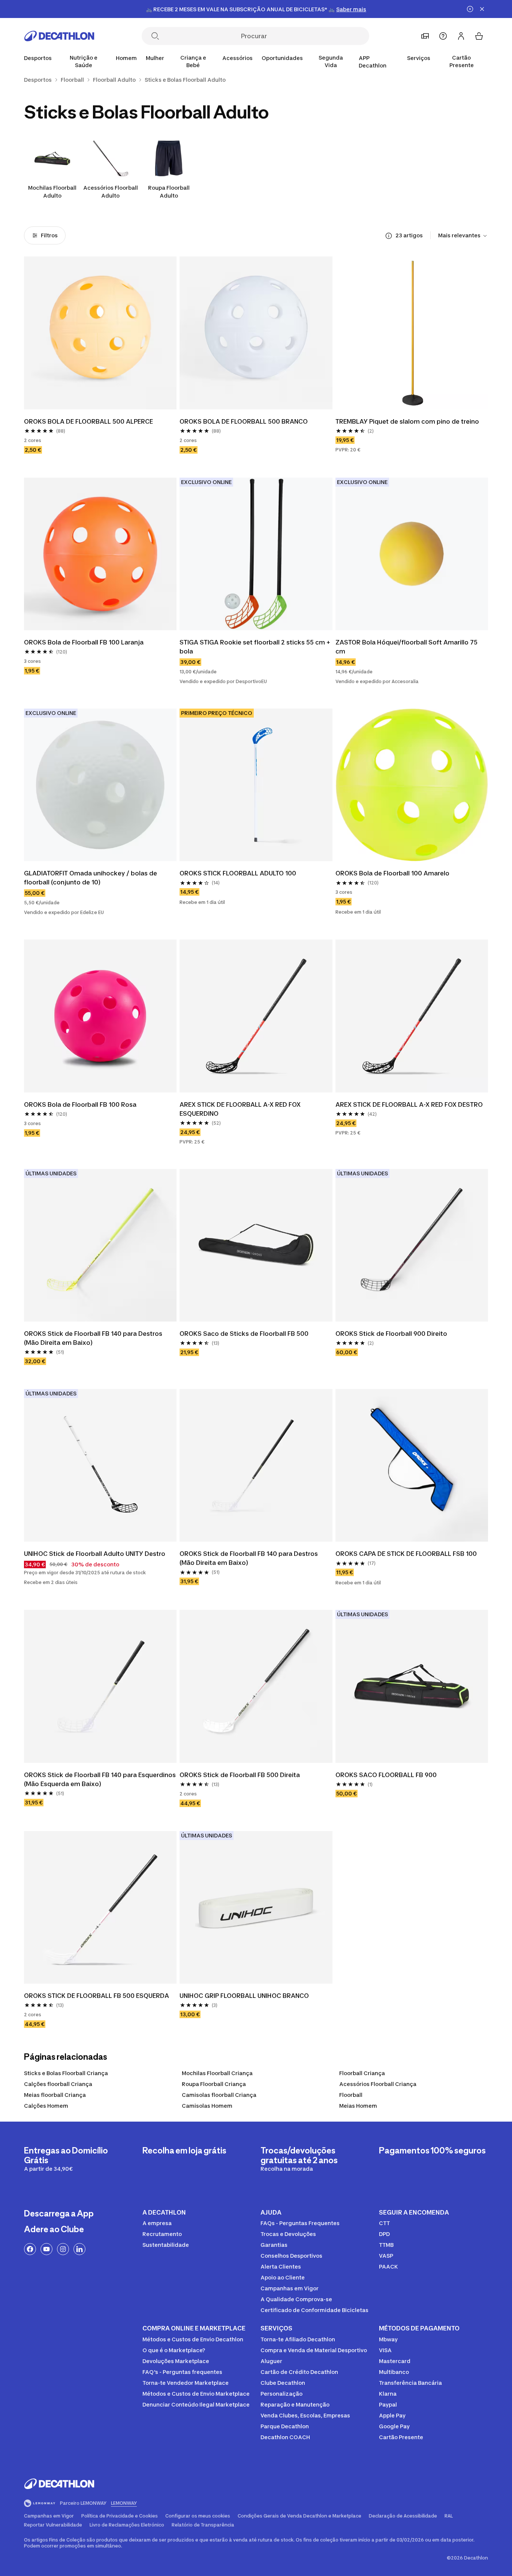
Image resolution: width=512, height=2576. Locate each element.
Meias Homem (358, 2106)
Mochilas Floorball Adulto (52, 192)
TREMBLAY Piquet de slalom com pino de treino (407, 421)
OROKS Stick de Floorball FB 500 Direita (240, 1775)
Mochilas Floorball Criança (217, 2073)
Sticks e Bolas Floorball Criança (66, 2073)
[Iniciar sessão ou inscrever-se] (461, 36)
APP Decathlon (373, 62)
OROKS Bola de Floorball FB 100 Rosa (80, 1104)
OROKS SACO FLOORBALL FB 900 (386, 1775)
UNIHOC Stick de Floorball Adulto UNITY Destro (95, 1554)
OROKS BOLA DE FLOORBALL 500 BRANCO (244, 421)
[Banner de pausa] (470, 9)
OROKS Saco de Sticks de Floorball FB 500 (244, 1334)
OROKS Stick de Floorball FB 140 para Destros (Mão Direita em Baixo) (94, 1338)
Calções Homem (46, 2106)
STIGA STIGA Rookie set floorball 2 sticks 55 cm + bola (256, 647)
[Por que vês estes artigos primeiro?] (389, 236)
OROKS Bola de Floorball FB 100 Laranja (84, 642)
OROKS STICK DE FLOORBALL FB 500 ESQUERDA (97, 1996)
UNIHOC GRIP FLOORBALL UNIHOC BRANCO (244, 1996)
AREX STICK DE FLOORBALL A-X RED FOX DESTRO (409, 1104)
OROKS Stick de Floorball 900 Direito (391, 1334)
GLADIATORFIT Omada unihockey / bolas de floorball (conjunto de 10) (91, 878)
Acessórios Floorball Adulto (111, 192)
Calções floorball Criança (58, 2084)
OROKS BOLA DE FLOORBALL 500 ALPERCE (88, 421)
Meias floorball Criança (55, 2095)
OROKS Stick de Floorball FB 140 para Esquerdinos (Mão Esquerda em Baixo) (100, 1779)
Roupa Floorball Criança (214, 2084)
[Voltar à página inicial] (59, 36)
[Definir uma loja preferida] (425, 36)
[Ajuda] (443, 36)
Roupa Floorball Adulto (169, 192)
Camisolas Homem (207, 2106)
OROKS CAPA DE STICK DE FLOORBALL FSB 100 (406, 1554)
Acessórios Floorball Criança (378, 2084)
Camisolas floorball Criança (219, 2095)
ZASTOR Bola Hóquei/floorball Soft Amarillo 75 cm (407, 647)
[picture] (100, 333)
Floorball (351, 2095)
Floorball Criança (362, 2073)
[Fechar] (482, 9)
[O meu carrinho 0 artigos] (479, 36)
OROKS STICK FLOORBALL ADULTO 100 (238, 873)
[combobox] (463, 236)
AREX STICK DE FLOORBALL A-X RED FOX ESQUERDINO (241, 1109)
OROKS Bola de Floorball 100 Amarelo (392, 873)
